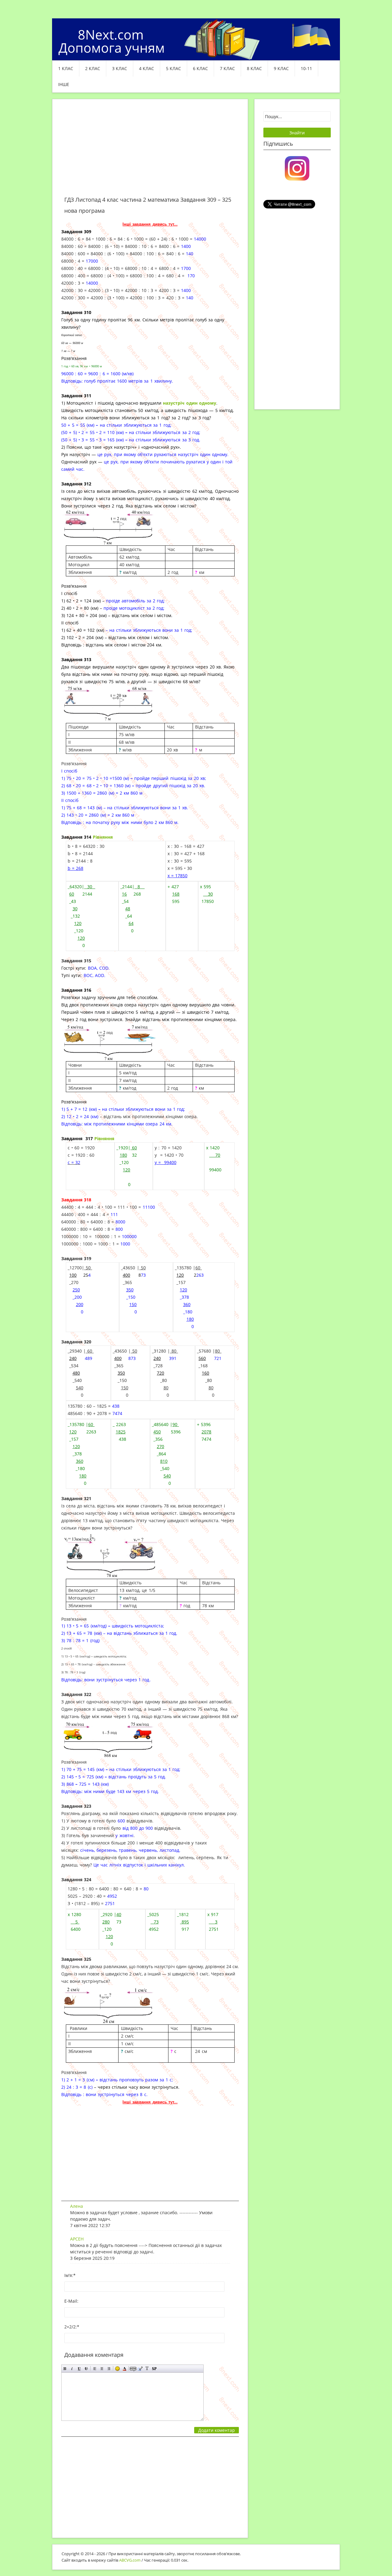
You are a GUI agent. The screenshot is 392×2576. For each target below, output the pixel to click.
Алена (77, 2206)
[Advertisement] (150, 151)
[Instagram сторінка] (297, 168)
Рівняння (103, 837)
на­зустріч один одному (190, 403)
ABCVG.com (130, 2560)
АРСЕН (77, 2239)
